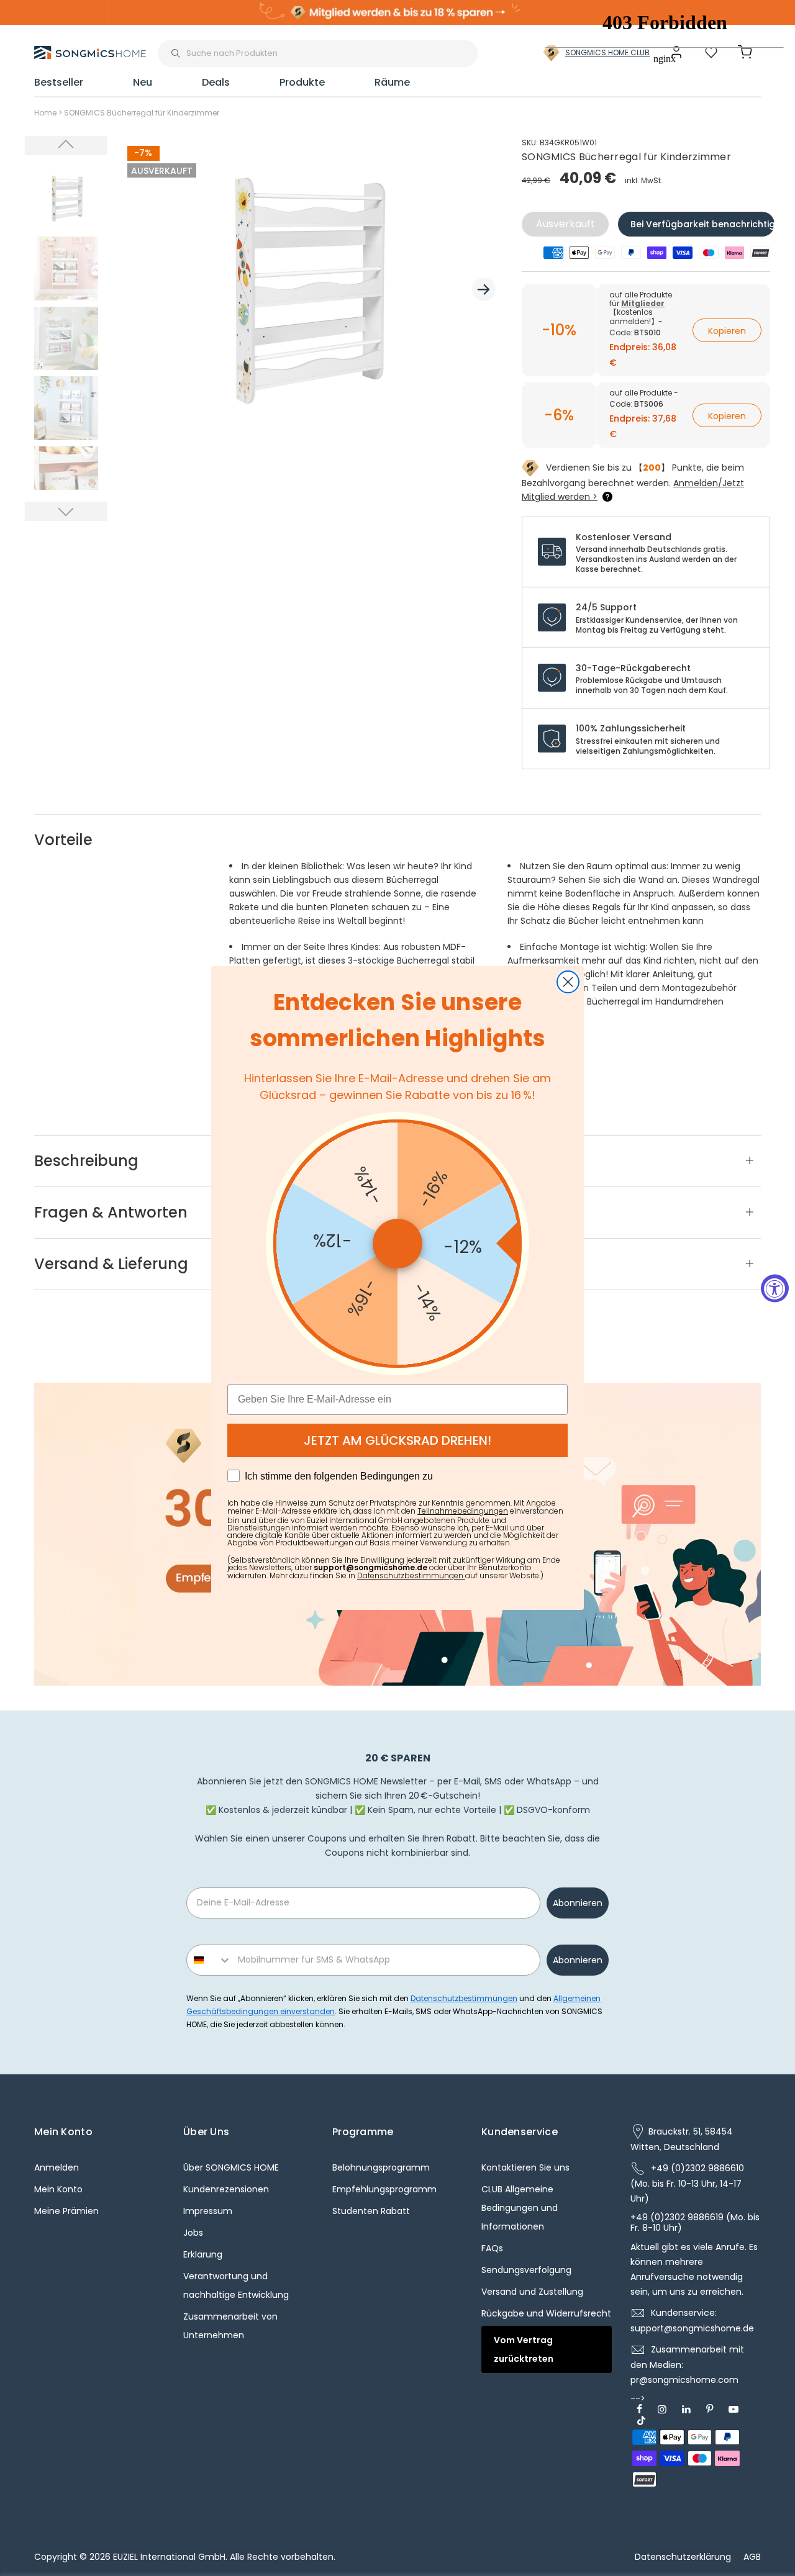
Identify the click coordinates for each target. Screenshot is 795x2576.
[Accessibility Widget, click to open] (775, 1288)
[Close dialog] (568, 982)
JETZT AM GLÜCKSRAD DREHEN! (397, 1440)
